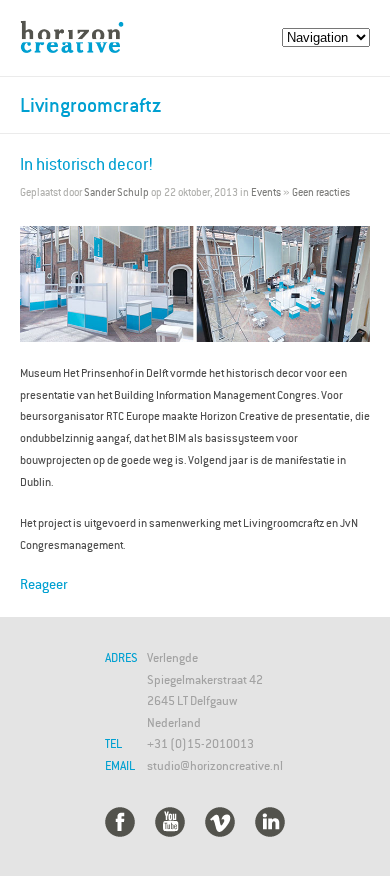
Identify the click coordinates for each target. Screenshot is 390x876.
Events (266, 192)
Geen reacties (321, 192)
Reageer (43, 583)
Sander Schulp (116, 192)
